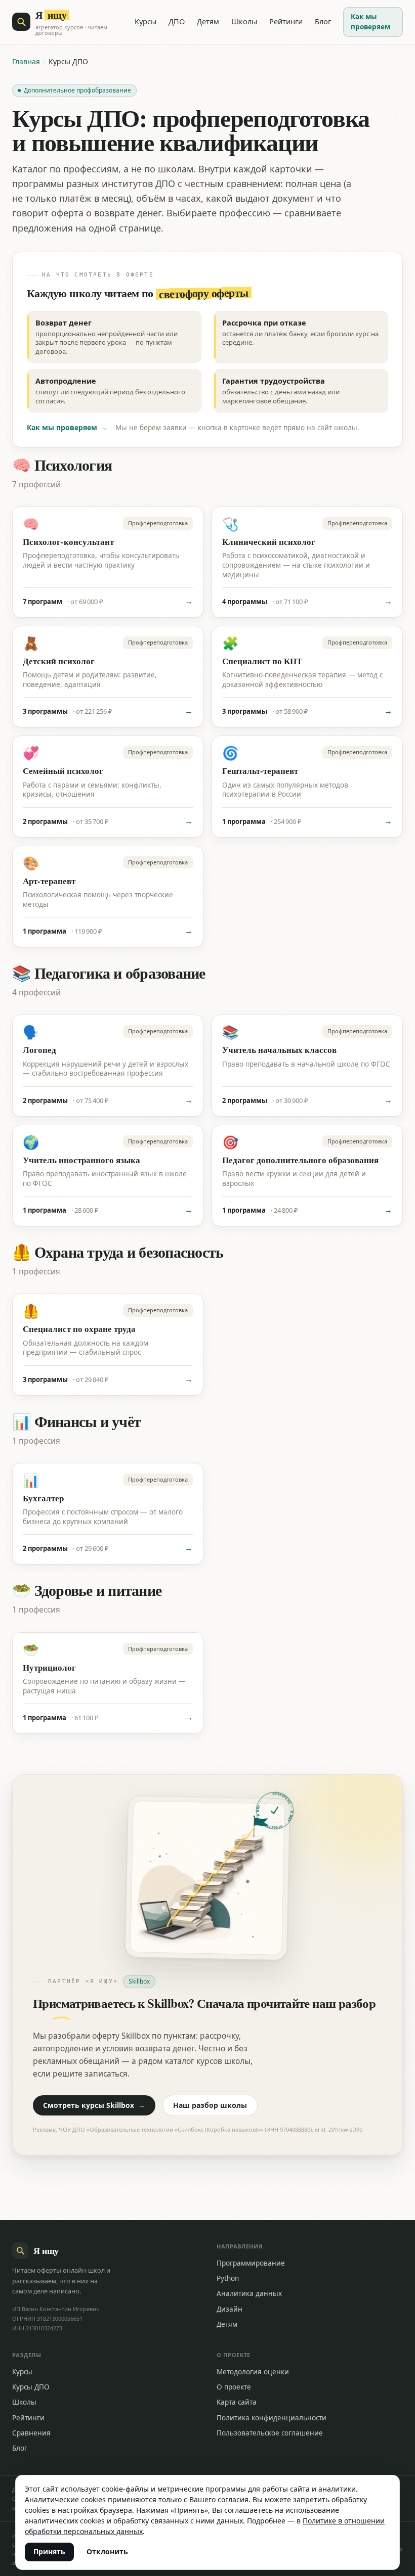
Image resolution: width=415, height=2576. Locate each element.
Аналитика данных (249, 2293)
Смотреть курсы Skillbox (94, 2105)
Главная (26, 61)
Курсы (146, 21)
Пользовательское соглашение (270, 2433)
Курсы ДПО (31, 2387)
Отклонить (107, 2551)
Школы (244, 21)
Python (228, 2278)
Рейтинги (286, 21)
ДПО (177, 21)
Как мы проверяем (370, 22)
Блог (323, 21)
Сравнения (31, 2433)
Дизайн (230, 2309)
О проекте (234, 2387)
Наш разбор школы (210, 2105)
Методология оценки (253, 2372)
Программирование (251, 2263)
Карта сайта (237, 2402)
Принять (49, 2551)
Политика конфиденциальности (272, 2418)
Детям (208, 21)
